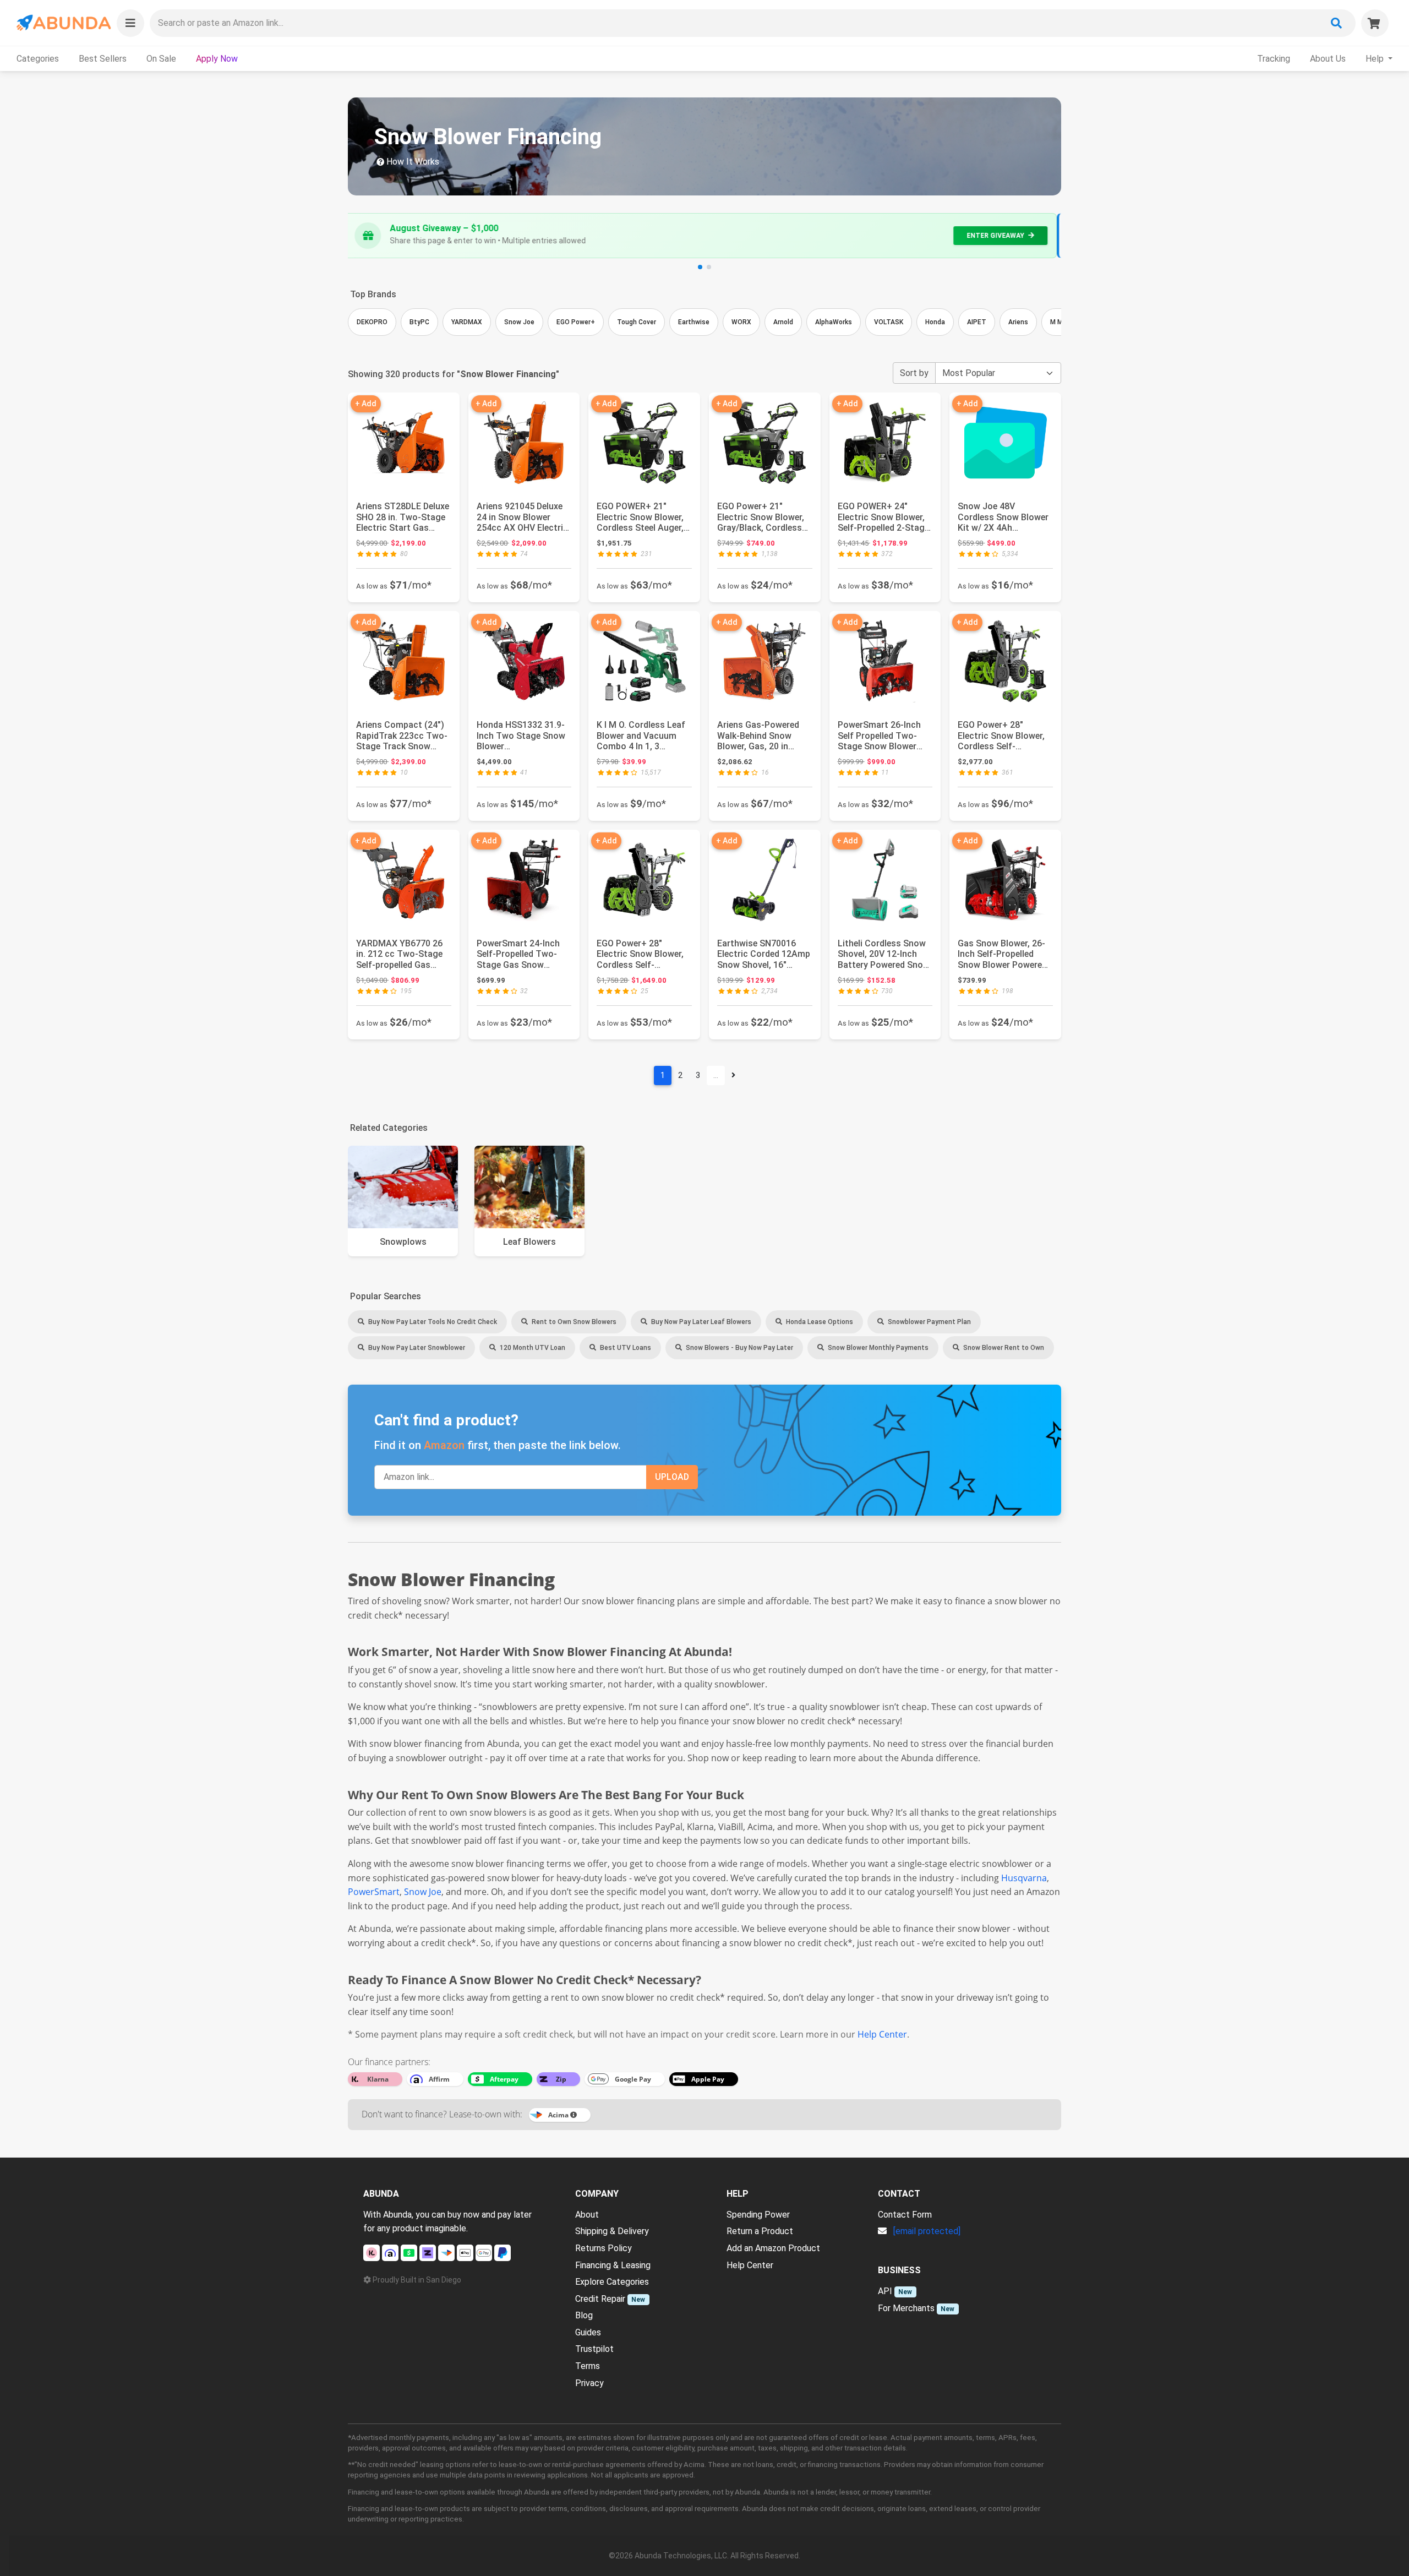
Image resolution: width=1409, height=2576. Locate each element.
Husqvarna (1024, 1878)
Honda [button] (935, 322)
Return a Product (760, 2231)
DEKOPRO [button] (372, 322)
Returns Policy (604, 2248)
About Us (1328, 59)
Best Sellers (103, 59)
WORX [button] (741, 322)
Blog (584, 2315)
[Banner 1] (700, 267)
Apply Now (217, 59)
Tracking (1274, 59)
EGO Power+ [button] (576, 322)
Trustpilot (594, 2349)
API (885, 2291)
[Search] (1336, 23)
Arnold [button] (783, 322)
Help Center (882, 2034)
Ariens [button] (1018, 322)
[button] (130, 23)
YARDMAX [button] (467, 322)
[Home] (63, 23)
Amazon (444, 1445)
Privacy (589, 2383)
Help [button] (1376, 59)
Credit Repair (600, 2299)
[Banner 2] (709, 267)
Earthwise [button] (694, 322)
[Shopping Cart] (1375, 23)
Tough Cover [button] (637, 322)
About (587, 2215)
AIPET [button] (977, 322)
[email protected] (927, 2231)
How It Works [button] (412, 162)
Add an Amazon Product (773, 2248)
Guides (588, 2332)
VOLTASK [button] (889, 322)
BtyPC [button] (419, 322)
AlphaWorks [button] (834, 322)
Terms (588, 2366)
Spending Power (758, 2215)
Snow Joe (423, 1892)
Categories (38, 59)
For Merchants (906, 2308)
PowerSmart (374, 1892)
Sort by (914, 373)
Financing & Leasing (613, 2265)
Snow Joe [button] (519, 322)
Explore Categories (612, 2282)
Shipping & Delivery (612, 2231)
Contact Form (905, 2215)
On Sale (161, 59)
